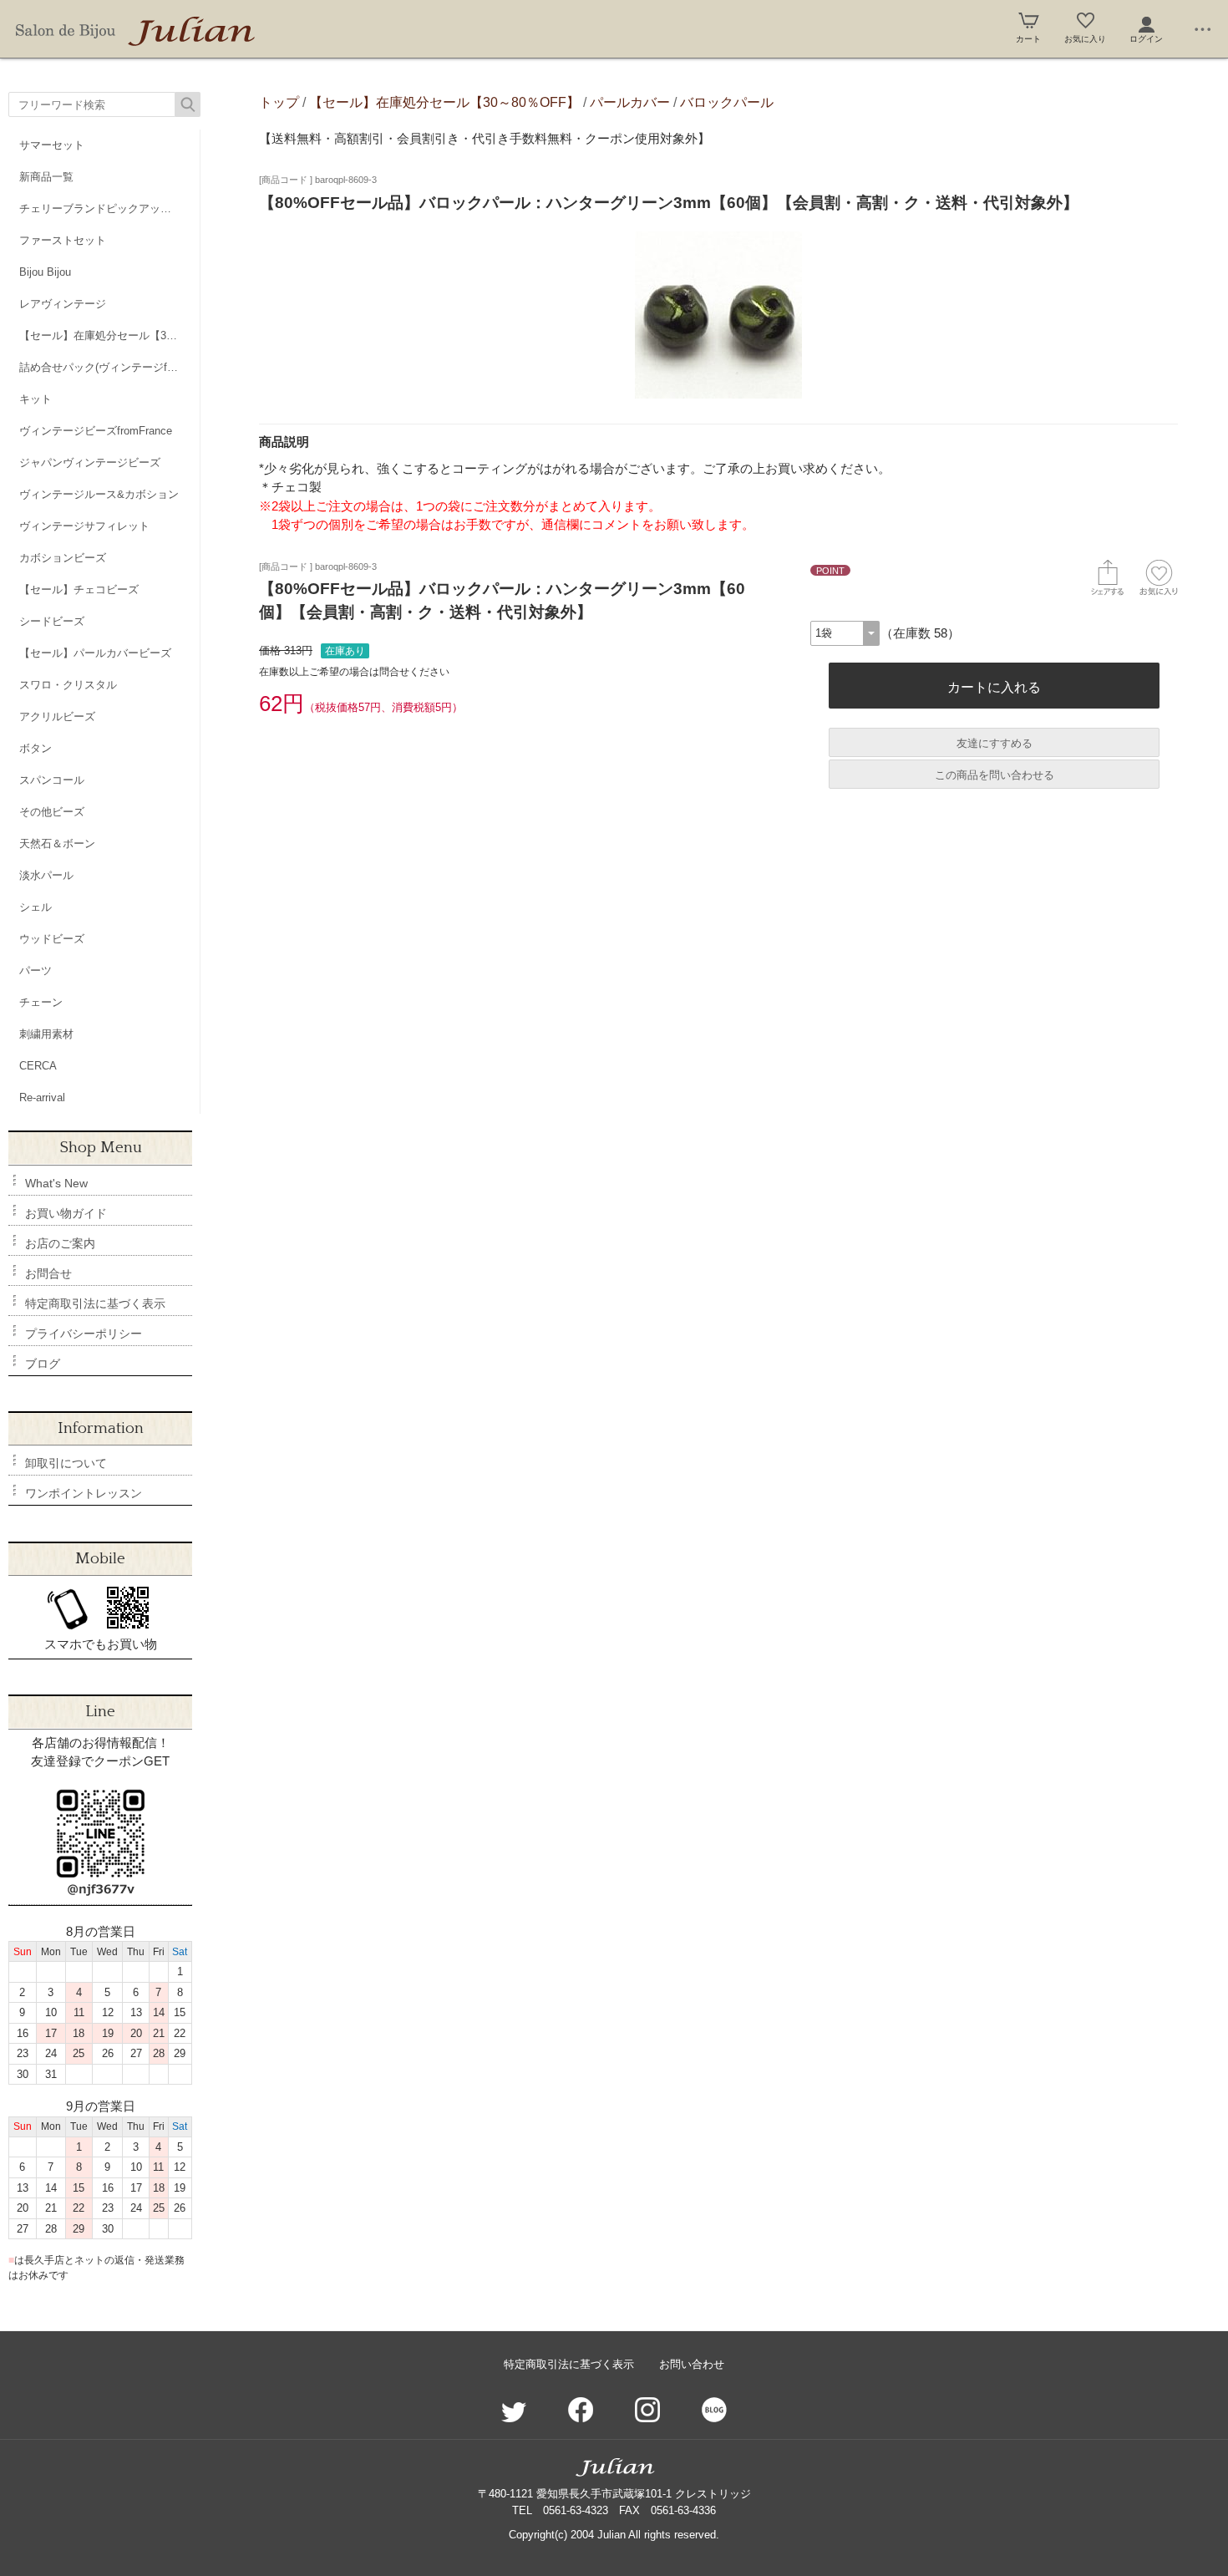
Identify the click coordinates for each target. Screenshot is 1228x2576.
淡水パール (46, 875)
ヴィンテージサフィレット (84, 526)
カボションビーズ (63, 558)
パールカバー (630, 102)
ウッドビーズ (52, 939)
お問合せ (48, 1273)
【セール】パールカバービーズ (95, 653)
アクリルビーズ (57, 716)
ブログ (43, 1364)
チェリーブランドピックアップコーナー (109, 208)
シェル (36, 907)
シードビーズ (52, 621)
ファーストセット (63, 240)
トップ (279, 102)
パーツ (36, 970)
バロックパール (727, 102)
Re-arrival (42, 1097)
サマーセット (52, 145)
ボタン (36, 748)
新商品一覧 (46, 177)
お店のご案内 (60, 1243)
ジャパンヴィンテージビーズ (90, 462)
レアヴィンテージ (63, 304)
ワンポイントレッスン (84, 1493)
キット (36, 399)
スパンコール (52, 780)
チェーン (41, 1002)
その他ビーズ (52, 812)
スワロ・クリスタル (68, 685)
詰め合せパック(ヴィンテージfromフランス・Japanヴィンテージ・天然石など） (109, 367)
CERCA (38, 1066)
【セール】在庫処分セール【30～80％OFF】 (109, 335)
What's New (56, 1183)
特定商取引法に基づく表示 (95, 1303)
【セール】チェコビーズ (79, 589)
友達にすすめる (995, 743)
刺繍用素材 (46, 1034)
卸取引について (66, 1463)
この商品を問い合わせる (995, 775)
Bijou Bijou (45, 272)
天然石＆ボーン (57, 843)
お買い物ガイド (66, 1213)
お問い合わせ (692, 2364)
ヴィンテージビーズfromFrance (96, 431)
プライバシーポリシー (84, 1334)
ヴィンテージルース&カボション (99, 494)
